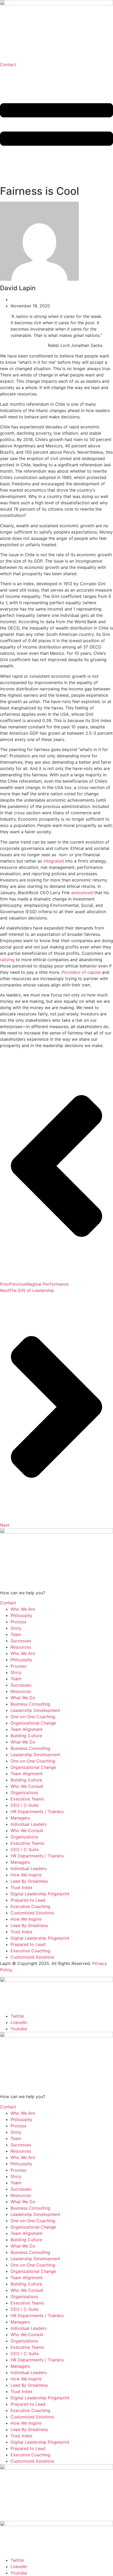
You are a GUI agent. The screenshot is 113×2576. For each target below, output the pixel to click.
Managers (20, 1818)
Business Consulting (30, 1704)
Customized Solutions (32, 1913)
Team (16, 1634)
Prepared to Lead (28, 1900)
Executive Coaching (30, 1906)
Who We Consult (27, 1786)
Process (18, 1622)
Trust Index (22, 1887)
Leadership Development (35, 1710)
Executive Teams (27, 1799)
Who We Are (23, 1609)
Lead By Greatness (29, 1881)
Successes (21, 1641)
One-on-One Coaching (33, 1717)
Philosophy (21, 1615)
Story (16, 1628)
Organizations (24, 1793)
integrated (54, 861)
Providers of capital (81, 972)
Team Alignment (27, 1729)
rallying (7, 960)
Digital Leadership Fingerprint (40, 1894)
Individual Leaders (29, 1824)
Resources (21, 1647)
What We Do (23, 1698)
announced (82, 893)
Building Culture (26, 1736)
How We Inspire (26, 1875)
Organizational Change (33, 1723)
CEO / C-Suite (25, 1805)
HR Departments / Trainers (37, 1812)
